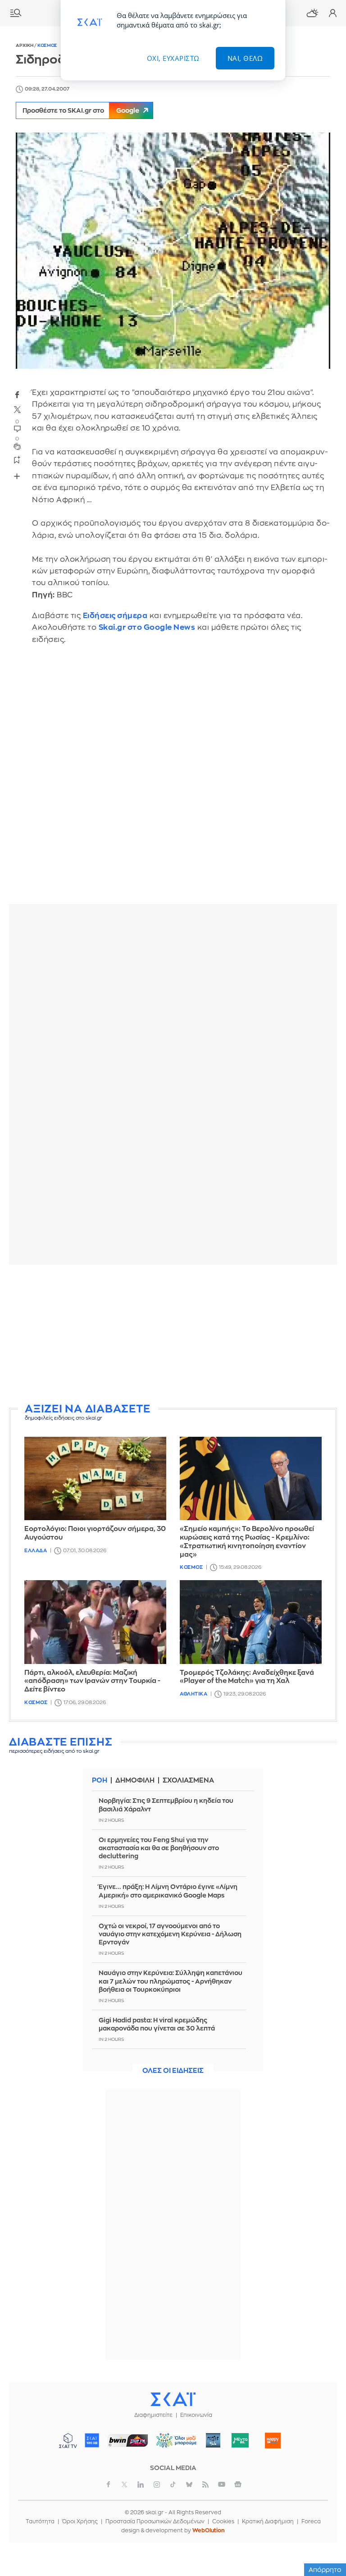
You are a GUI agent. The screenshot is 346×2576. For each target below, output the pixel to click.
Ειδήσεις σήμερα (115, 616)
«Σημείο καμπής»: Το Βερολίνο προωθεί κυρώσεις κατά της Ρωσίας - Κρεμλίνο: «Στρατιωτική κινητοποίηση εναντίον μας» (247, 1542)
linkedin (141, 2484)
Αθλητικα (193, 1694)
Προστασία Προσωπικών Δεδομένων (155, 2521)
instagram (157, 2484)
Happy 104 (273, 2440)
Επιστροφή (323, 2517)
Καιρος (312, 13)
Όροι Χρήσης (80, 2521)
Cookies (223, 2521)
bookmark (17, 459)
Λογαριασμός (332, 13)
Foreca (311, 2521)
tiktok (173, 2484)
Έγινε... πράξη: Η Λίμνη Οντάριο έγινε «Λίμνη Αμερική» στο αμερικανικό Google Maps (168, 1891)
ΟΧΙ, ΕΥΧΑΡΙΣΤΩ (173, 58)
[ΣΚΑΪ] (173, 2399)
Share (17, 476)
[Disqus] (173, 781)
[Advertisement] (173, 1334)
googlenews (238, 2484)
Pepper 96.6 (213, 2440)
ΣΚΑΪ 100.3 (92, 2440)
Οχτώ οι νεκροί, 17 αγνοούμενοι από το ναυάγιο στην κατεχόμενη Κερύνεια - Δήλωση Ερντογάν (170, 1934)
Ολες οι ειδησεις (173, 2071)
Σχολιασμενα (188, 1781)
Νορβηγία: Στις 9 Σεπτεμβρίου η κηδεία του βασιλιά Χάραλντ (166, 1805)
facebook (17, 394)
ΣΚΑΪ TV (68, 2440)
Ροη (100, 1781)
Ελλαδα (36, 1551)
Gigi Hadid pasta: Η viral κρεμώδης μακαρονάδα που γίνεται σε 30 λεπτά (157, 2024)
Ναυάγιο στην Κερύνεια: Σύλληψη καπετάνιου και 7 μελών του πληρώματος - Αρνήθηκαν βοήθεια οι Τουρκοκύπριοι (171, 1981)
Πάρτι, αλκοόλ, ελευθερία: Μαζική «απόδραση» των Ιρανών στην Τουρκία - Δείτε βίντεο (92, 1681)
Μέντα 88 (240, 2440)
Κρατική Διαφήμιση (268, 2521)
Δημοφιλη (135, 1781)
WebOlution (209, 2530)
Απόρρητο (325, 2570)
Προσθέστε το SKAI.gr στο (81, 110)
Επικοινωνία (196, 2415)
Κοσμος (47, 46)
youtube (222, 2484)
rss (205, 2484)
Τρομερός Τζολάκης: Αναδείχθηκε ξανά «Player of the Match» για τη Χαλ (247, 1677)
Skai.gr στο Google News (147, 627)
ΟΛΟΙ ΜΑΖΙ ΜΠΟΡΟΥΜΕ (173, 2445)
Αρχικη (25, 46)
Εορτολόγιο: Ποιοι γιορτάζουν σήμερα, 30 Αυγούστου (95, 1533)
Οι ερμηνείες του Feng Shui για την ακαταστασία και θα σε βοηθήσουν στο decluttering (159, 1848)
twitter (17, 410)
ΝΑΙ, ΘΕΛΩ (245, 58)
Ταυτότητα (40, 2521)
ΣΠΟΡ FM (128, 2440)
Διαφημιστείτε (153, 2415)
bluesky (189, 2484)
